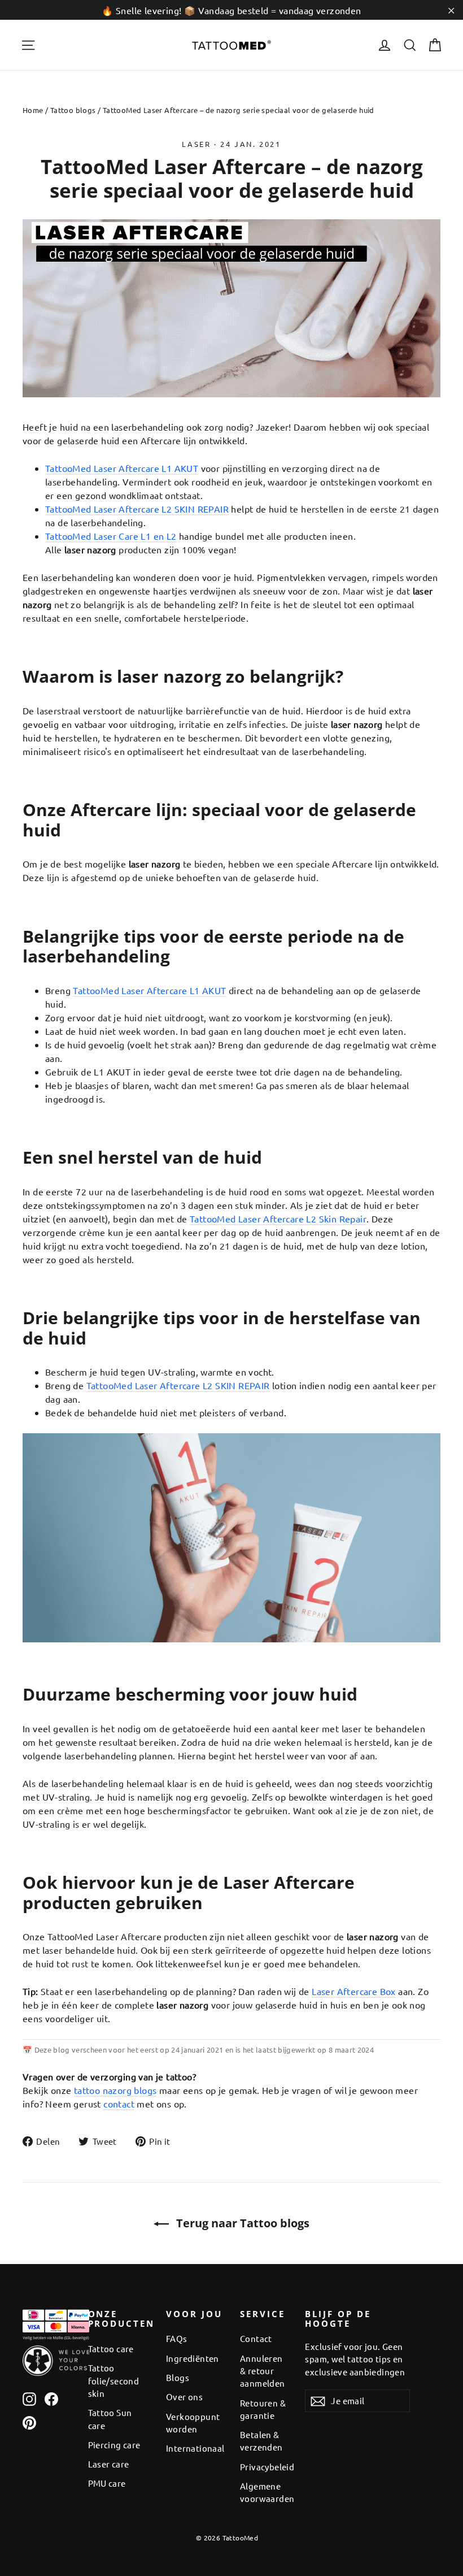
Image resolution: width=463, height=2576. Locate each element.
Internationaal (195, 2448)
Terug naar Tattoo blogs (241, 2223)
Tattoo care (111, 2349)
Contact (256, 2338)
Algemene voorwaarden (264, 2492)
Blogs (178, 2377)
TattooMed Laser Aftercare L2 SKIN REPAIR (137, 509)
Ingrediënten (193, 2358)
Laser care (109, 2464)
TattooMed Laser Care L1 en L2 (111, 536)
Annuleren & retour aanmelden (263, 2371)
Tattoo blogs (73, 110)
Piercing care (114, 2445)
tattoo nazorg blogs (115, 2090)
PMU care (107, 2483)
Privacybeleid (264, 2467)
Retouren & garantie (263, 2409)
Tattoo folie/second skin (114, 2380)
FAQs (177, 2338)
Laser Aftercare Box (354, 1991)
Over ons (184, 2397)
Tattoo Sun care (110, 2419)
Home (33, 110)
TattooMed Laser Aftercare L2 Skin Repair (278, 1218)
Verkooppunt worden (193, 2423)
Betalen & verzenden (261, 2441)
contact (119, 2104)
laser (196, 144)
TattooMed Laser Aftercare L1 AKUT (122, 468)
